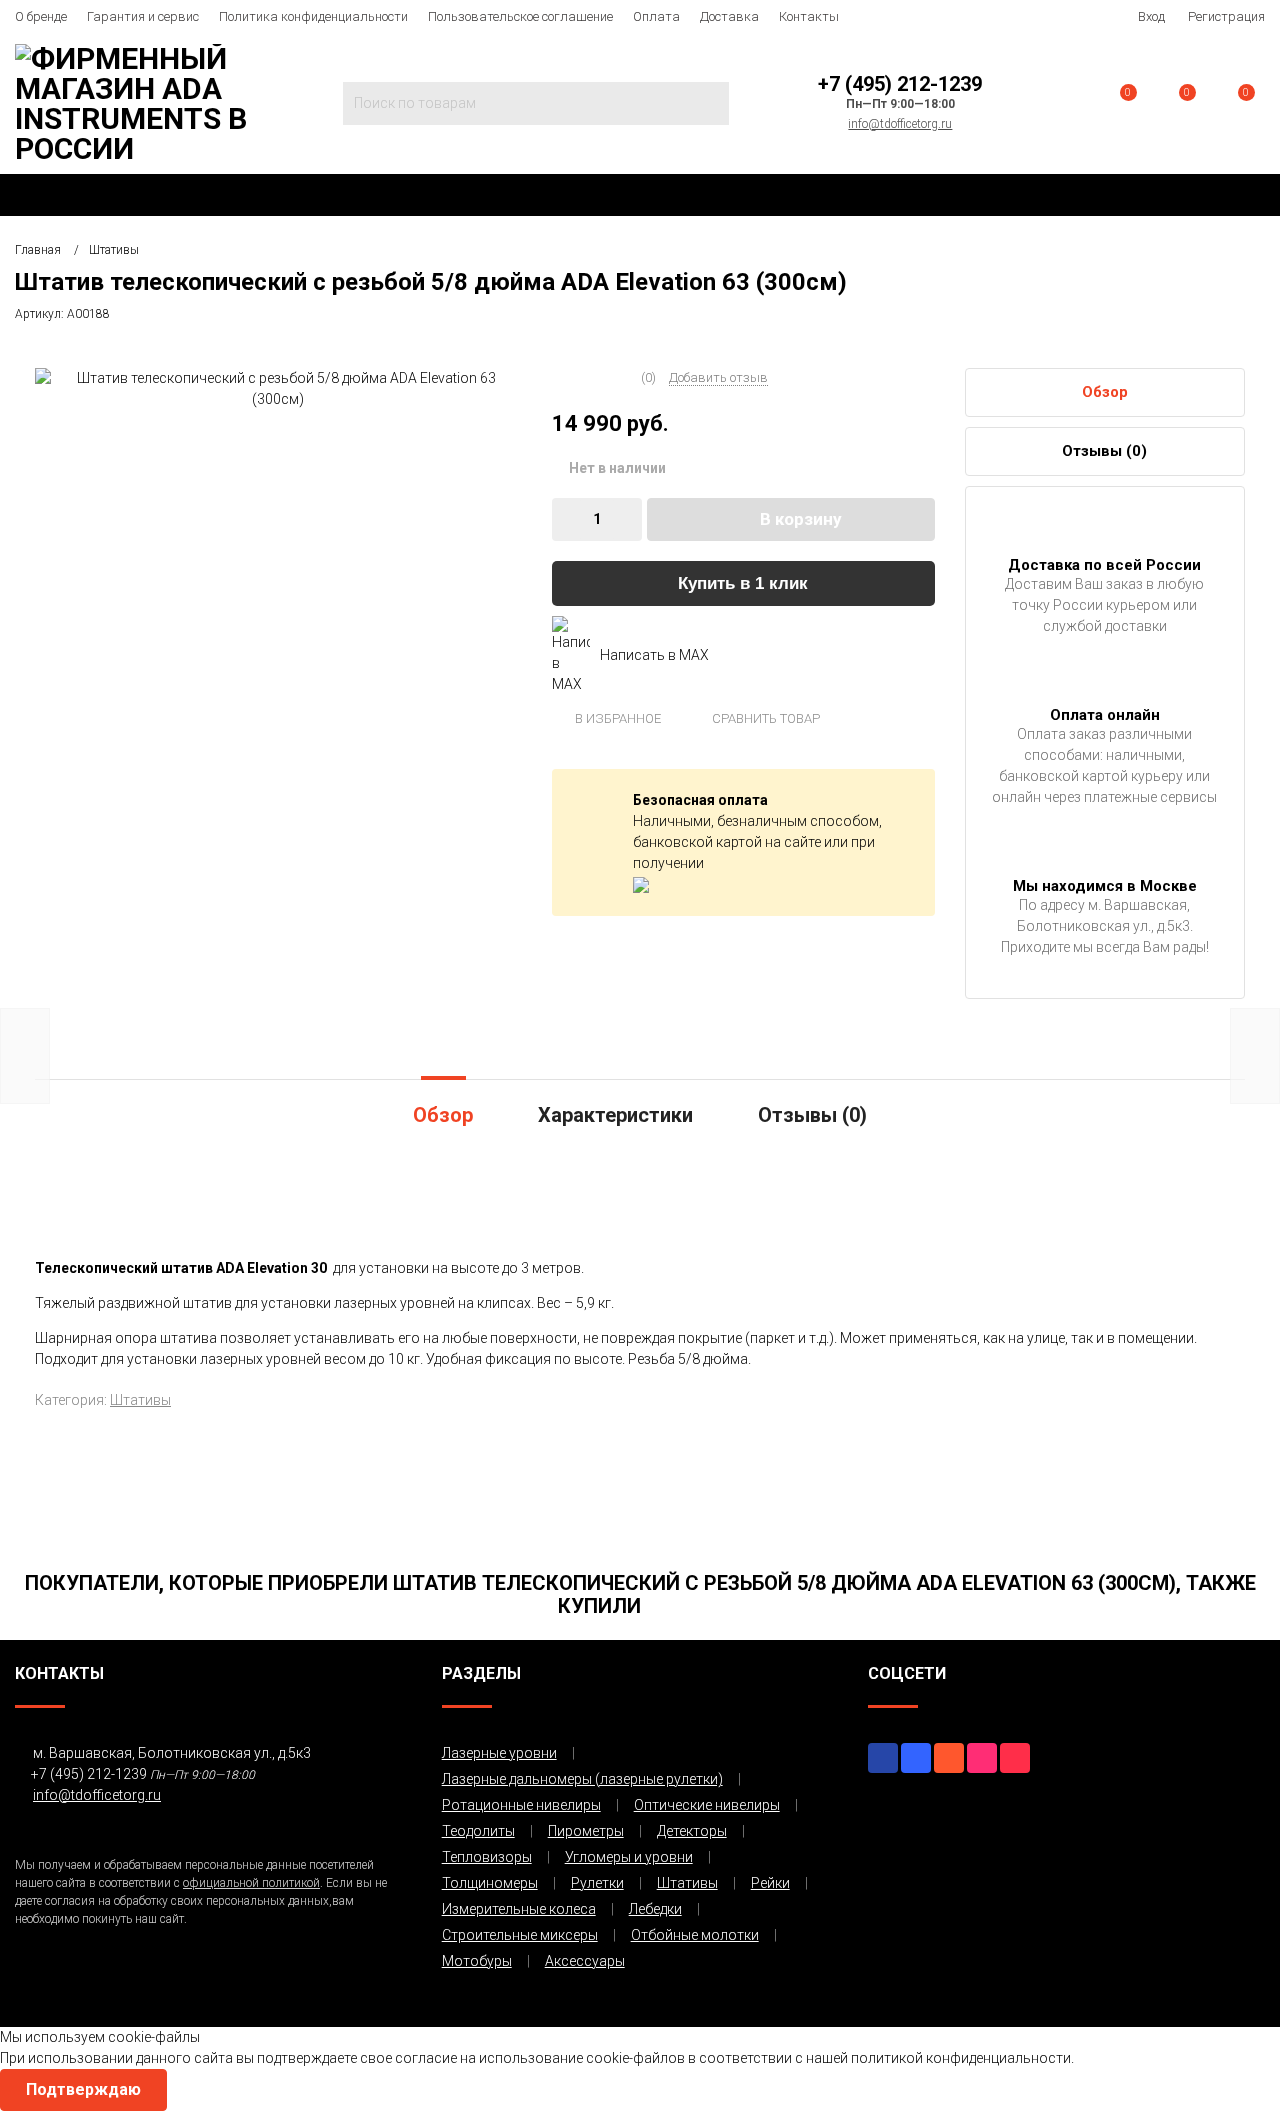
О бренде (41, 16)
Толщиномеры (490, 1883)
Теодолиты (478, 1831)
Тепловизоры (487, 1857)
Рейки (770, 1883)
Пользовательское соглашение (520, 16)
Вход (1151, 16)
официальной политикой (251, 1883)
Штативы (140, 1400)
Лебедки (655, 1909)
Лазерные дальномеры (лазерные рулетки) (582, 1779)
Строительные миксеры (520, 1935)
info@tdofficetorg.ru (900, 124)
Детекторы (692, 1831)
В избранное (616, 718)
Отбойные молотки (695, 1935)
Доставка (729, 16)
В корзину (801, 519)
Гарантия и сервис (143, 16)
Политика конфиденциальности (313, 16)
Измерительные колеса (519, 1909)
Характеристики (615, 1115)
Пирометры (586, 1831)
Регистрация (1226, 16)
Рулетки (597, 1883)
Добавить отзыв (718, 377)
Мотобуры (477, 1961)
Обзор (1105, 392)
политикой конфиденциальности (961, 2058)
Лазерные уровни (499, 1753)
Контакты (809, 16)
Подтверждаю (83, 2089)
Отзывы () (1104, 451)
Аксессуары (585, 1961)
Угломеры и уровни (629, 1857)
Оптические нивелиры (707, 1805)
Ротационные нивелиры (521, 1805)
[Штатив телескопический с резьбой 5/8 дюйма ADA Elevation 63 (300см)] (278, 388)
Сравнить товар (764, 718)
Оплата (656, 16)
